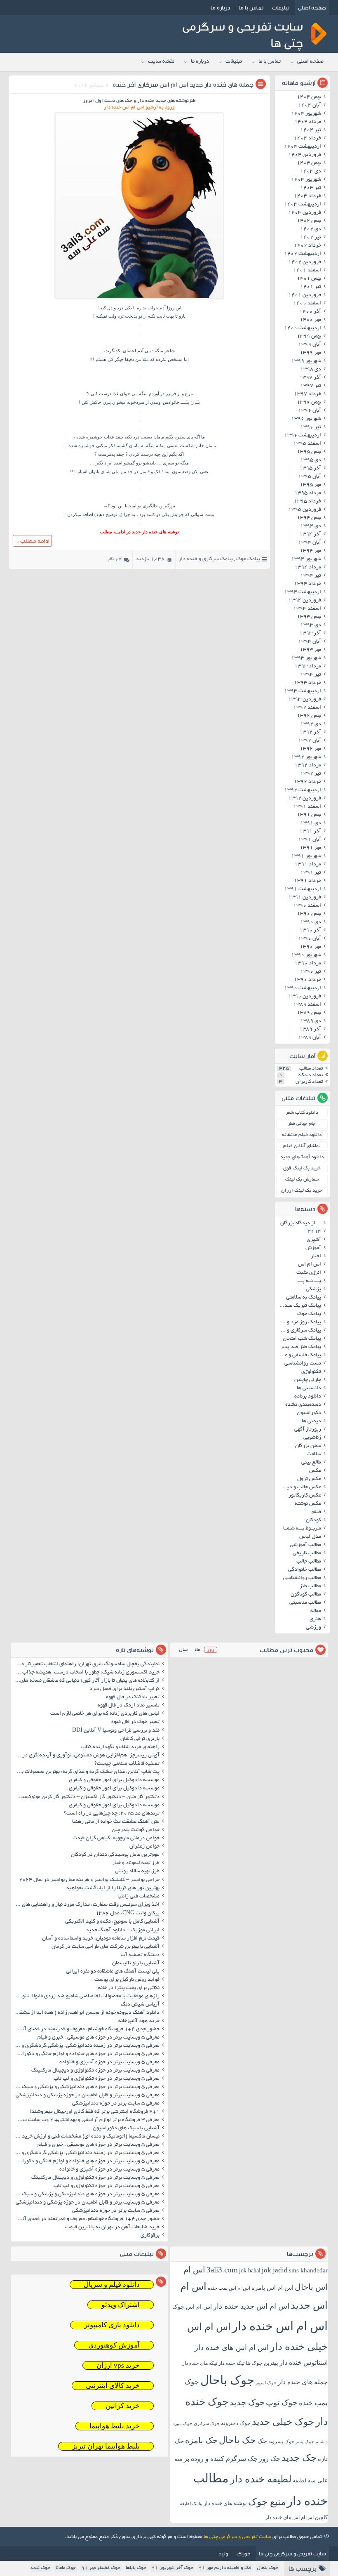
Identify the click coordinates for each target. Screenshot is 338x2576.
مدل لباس (310, 1537)
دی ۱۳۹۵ (311, 460)
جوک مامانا (66, 2568)
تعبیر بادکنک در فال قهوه (133, 1697)
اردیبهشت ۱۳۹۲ (303, 790)
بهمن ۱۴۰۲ (309, 221)
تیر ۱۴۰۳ (311, 188)
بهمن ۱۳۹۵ (309, 452)
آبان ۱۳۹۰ (310, 939)
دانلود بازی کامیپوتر (112, 2325)
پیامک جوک (248, 559)
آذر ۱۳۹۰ (310, 931)
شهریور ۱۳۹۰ (306, 955)
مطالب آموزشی (305, 1545)
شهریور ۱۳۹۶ (306, 419)
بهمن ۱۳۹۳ (309, 617)
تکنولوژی (311, 1372)
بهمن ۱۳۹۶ (309, 403)
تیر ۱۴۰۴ (311, 130)
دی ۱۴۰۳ (311, 172)
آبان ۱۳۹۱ (310, 840)
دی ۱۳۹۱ (311, 823)
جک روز (270, 2459)
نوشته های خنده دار (225, 2503)
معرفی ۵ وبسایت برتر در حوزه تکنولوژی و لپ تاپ (107, 2079)
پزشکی (313, 1289)
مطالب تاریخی (307, 1553)
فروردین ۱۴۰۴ (305, 155)
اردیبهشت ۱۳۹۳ (303, 691)
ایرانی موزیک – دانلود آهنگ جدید (123, 1930)
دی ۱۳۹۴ (311, 526)
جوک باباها (136, 2568)
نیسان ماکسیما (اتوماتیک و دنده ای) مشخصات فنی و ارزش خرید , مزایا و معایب (86, 2137)
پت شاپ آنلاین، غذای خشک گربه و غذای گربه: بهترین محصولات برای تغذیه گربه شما (86, 1772)
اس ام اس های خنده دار (232, 2347)
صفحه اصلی (312, 7)
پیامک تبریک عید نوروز (299, 1306)
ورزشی (313, 1628)
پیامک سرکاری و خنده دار (206, 559)
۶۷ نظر (114, 559)
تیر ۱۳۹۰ (311, 972)
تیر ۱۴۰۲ (311, 238)
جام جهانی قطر (302, 1124)
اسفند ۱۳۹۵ (307, 444)
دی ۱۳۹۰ (311, 922)
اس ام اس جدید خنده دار (251, 2306)
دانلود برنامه (308, 1397)
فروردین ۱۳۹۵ (305, 510)
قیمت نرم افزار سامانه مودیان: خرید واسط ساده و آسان (101, 1939)
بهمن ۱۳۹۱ (309, 815)
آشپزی (314, 1240)
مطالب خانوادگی (305, 1570)
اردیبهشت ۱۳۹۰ (303, 988)
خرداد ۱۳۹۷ (307, 394)
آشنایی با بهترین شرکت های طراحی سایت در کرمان (106, 1947)
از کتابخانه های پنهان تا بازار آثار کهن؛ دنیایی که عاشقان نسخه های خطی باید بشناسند (86, 1681)
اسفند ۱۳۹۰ (307, 906)
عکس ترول (309, 1479)
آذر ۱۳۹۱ (310, 832)
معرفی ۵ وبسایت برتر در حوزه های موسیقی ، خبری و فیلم (99, 2038)
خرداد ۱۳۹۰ (307, 980)
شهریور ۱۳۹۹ (306, 361)
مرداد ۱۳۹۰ (308, 964)
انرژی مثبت (309, 1273)
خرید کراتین (123, 2406)
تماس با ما (251, 7)
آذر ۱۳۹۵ (310, 469)
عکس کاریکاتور (305, 1496)
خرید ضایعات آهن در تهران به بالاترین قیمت (112, 2227)
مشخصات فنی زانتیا (138, 1897)
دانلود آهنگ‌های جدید (302, 1157)
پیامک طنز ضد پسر (301, 1347)
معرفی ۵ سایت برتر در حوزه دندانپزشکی (116, 2104)
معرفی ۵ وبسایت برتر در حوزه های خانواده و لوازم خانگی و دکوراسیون (86, 2054)
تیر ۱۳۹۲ (311, 774)
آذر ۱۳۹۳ (310, 634)
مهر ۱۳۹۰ (310, 947)
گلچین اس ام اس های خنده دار (297, 2517)
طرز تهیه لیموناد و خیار (136, 1863)
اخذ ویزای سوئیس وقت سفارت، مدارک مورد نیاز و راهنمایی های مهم (86, 1905)
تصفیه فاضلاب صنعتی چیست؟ (127, 1764)
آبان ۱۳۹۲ (310, 741)
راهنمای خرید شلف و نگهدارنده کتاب (120, 1747)
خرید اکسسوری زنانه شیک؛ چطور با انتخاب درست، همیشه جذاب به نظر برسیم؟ (86, 1673)
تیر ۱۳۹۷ (311, 386)
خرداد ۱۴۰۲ (307, 246)
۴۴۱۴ (315, 1232)
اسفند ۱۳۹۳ (307, 609)
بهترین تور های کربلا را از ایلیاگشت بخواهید (113, 1888)
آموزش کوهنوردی (114, 2345)
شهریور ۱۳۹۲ (306, 757)
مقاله (316, 1611)
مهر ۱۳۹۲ (310, 749)
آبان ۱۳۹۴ (310, 543)
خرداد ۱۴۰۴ (307, 139)
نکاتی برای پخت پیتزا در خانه (129, 1988)
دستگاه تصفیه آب (140, 1955)
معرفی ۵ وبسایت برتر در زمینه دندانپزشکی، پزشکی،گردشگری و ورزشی (86, 2046)
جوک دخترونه (236, 2423)
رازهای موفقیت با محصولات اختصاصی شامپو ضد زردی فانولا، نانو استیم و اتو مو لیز (86, 1996)
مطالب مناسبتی (305, 1603)
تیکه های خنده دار (200, 2363)
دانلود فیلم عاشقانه (302, 1135)
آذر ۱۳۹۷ (310, 378)
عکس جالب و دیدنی (300, 1487)
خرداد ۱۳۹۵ (307, 502)
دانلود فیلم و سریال (112, 2285)
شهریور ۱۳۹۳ (306, 658)
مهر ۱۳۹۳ (310, 650)
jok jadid (275, 2270)
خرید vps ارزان (118, 2365)
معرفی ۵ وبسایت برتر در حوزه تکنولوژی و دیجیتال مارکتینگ (95, 2071)
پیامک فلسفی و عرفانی (299, 1355)
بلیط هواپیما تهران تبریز (106, 2446)
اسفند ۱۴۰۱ (307, 271)
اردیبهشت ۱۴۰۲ (303, 254)
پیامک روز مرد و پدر (299, 1322)
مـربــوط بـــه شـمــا (302, 1529)
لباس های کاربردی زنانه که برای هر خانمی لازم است (105, 1714)
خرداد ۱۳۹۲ (307, 782)
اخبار (316, 1256)
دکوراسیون (309, 1413)
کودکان (313, 1520)
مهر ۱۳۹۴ (310, 551)
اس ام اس (310, 1265)
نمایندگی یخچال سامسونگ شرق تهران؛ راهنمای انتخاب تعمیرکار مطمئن (86, 1664)
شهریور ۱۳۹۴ (306, 559)
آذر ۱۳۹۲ (310, 733)
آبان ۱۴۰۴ (310, 106)
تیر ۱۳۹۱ (311, 873)
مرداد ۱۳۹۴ (308, 568)
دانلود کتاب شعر (302, 1113)
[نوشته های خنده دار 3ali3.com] (139, 299)
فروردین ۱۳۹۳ (305, 700)
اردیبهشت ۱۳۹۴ (303, 592)
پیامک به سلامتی (304, 1298)
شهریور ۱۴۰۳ (306, 180)
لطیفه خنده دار (261, 2479)
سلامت (314, 1454)
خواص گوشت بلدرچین (136, 1830)
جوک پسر (305, 2442)
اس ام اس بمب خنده (229, 2288)
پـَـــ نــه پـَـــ (309, 1281)
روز (211, 1650)
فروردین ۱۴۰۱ (305, 295)
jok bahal (250, 2271)
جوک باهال (268, 2568)
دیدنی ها (311, 1421)
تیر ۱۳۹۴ (311, 576)
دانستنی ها (309, 1388)
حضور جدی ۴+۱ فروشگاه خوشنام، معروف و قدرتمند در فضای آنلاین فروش (86, 2029)
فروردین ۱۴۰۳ (305, 213)
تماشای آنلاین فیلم (302, 1146)
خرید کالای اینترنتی (113, 2386)
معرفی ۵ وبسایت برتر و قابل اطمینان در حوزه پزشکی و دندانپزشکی (88, 2095)
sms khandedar (308, 2270)
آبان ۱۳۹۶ (310, 411)
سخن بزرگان (308, 1446)
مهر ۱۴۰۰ (310, 320)
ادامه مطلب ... (32, 541)
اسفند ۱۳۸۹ (307, 1005)
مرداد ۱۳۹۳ (308, 667)
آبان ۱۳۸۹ (310, 1038)
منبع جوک (267, 2502)
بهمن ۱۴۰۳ (309, 163)
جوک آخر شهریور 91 (173, 2568)
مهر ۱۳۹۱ (310, 848)
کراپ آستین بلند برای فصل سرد (124, 1689)
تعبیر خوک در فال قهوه (135, 1722)
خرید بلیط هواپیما (115, 2426)
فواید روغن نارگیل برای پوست (127, 1980)
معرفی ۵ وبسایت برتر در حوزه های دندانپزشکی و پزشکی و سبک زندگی (86, 2087)
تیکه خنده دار (231, 2363)
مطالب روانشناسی (302, 1578)
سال (183, 1650)
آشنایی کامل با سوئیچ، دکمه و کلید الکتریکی (112, 1922)
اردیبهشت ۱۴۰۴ (303, 147)
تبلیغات (281, 7)
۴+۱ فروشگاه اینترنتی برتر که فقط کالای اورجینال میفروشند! (95, 2112)
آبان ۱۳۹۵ (310, 477)
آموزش (313, 1248)
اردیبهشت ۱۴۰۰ (303, 328)
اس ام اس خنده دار (280, 2326)
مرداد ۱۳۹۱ (308, 865)
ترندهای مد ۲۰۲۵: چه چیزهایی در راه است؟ (112, 1814)
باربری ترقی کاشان (140, 1739)
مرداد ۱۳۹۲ (308, 766)
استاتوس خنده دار (304, 2363)
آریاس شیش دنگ (140, 2005)
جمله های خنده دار (303, 2382)
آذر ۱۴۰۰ (310, 312)
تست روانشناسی (303, 1364)
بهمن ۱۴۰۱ (309, 279)
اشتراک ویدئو (121, 2305)
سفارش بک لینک (302, 1180)
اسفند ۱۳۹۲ (307, 708)
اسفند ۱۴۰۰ (307, 304)
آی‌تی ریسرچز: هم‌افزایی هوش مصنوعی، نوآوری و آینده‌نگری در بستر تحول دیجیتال (86, 1756)
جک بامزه (201, 2440)
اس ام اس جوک (192, 2307)
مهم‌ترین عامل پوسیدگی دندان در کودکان (115, 1855)
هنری (315, 1619)
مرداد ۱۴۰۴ (308, 122)
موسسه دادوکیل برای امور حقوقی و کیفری (114, 1780)
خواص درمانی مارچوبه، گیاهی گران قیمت (116, 1838)
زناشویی (312, 1438)
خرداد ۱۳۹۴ (307, 584)
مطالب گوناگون (306, 1595)
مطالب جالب (309, 1562)
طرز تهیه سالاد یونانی (137, 1871)
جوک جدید (247, 2402)
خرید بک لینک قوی (302, 1168)
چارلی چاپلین (308, 1380)
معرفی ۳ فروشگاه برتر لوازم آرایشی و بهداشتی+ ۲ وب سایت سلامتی (86, 2120)
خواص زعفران (144, 1847)
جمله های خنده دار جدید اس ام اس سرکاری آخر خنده (183, 84)
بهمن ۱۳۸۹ (309, 1013)
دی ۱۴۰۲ (311, 229)
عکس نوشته (308, 1504)
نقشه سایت (161, 62)
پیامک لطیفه (191, 2504)
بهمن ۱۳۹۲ (309, 716)
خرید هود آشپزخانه (139, 2021)
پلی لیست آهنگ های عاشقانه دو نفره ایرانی (113, 1972)
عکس (315, 1471)
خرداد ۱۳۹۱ (307, 881)
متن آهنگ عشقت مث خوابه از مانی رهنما (116, 1822)
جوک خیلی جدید (283, 2422)
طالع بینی (311, 1463)
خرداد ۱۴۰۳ (307, 196)
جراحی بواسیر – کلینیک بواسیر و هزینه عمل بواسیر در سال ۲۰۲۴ (89, 1880)
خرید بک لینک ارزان (302, 1191)
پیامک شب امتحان (302, 1339)
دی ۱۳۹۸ (311, 370)
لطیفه (299, 2481)
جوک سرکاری (207, 2423)
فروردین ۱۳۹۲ (305, 799)
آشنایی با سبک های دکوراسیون (126, 2128)
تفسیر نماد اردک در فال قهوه (129, 1706)
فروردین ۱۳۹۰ (305, 997)
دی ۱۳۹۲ (311, 724)
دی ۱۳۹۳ (311, 625)
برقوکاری (150, 2236)
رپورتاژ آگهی (308, 1430)
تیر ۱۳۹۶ (311, 427)
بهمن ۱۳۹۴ (309, 518)
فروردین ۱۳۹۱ (305, 898)
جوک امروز (266, 2383)
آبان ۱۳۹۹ (310, 345)
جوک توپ (282, 2403)
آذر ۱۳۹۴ (310, 535)
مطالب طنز (310, 1586)
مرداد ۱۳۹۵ (308, 493)
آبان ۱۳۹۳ (310, 642)
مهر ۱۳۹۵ (310, 485)
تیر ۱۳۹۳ (311, 675)
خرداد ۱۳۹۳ (307, 683)
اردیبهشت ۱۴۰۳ (303, 205)
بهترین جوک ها (262, 2363)
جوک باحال (227, 2380)
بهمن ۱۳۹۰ (309, 914)
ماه (197, 1650)
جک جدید (299, 2458)
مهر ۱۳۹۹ (310, 353)
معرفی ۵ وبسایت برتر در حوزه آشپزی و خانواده (109, 2062)
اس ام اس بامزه (272, 2288)
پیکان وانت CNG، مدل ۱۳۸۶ (127, 1914)
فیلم (316, 1512)
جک (262, 2441)
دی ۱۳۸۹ (311, 1021)
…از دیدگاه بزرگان (301, 1223)
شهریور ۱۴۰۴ (306, 114)
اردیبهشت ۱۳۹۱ (303, 889)
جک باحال (237, 2440)
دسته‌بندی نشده (303, 1405)
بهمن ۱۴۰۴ (309, 97)
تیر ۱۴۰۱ (311, 287)
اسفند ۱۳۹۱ (307, 807)
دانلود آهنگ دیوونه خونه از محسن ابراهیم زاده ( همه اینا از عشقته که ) (86, 2013)
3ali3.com (222, 2270)
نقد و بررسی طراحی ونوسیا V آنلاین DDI (116, 1731)
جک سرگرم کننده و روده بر (221, 2459)
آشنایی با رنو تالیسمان (136, 1963)
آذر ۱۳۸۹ (310, 1030)
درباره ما (220, 7)
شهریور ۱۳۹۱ (306, 856)
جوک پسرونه (281, 2442)
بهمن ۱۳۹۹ (309, 337)
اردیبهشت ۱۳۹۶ (303, 436)
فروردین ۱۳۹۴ (305, 601)
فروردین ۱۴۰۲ (305, 262)
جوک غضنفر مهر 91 (101, 2568)
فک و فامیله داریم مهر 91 (225, 2568)
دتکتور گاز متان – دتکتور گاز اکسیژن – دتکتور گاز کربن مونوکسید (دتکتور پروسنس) (86, 1797)
